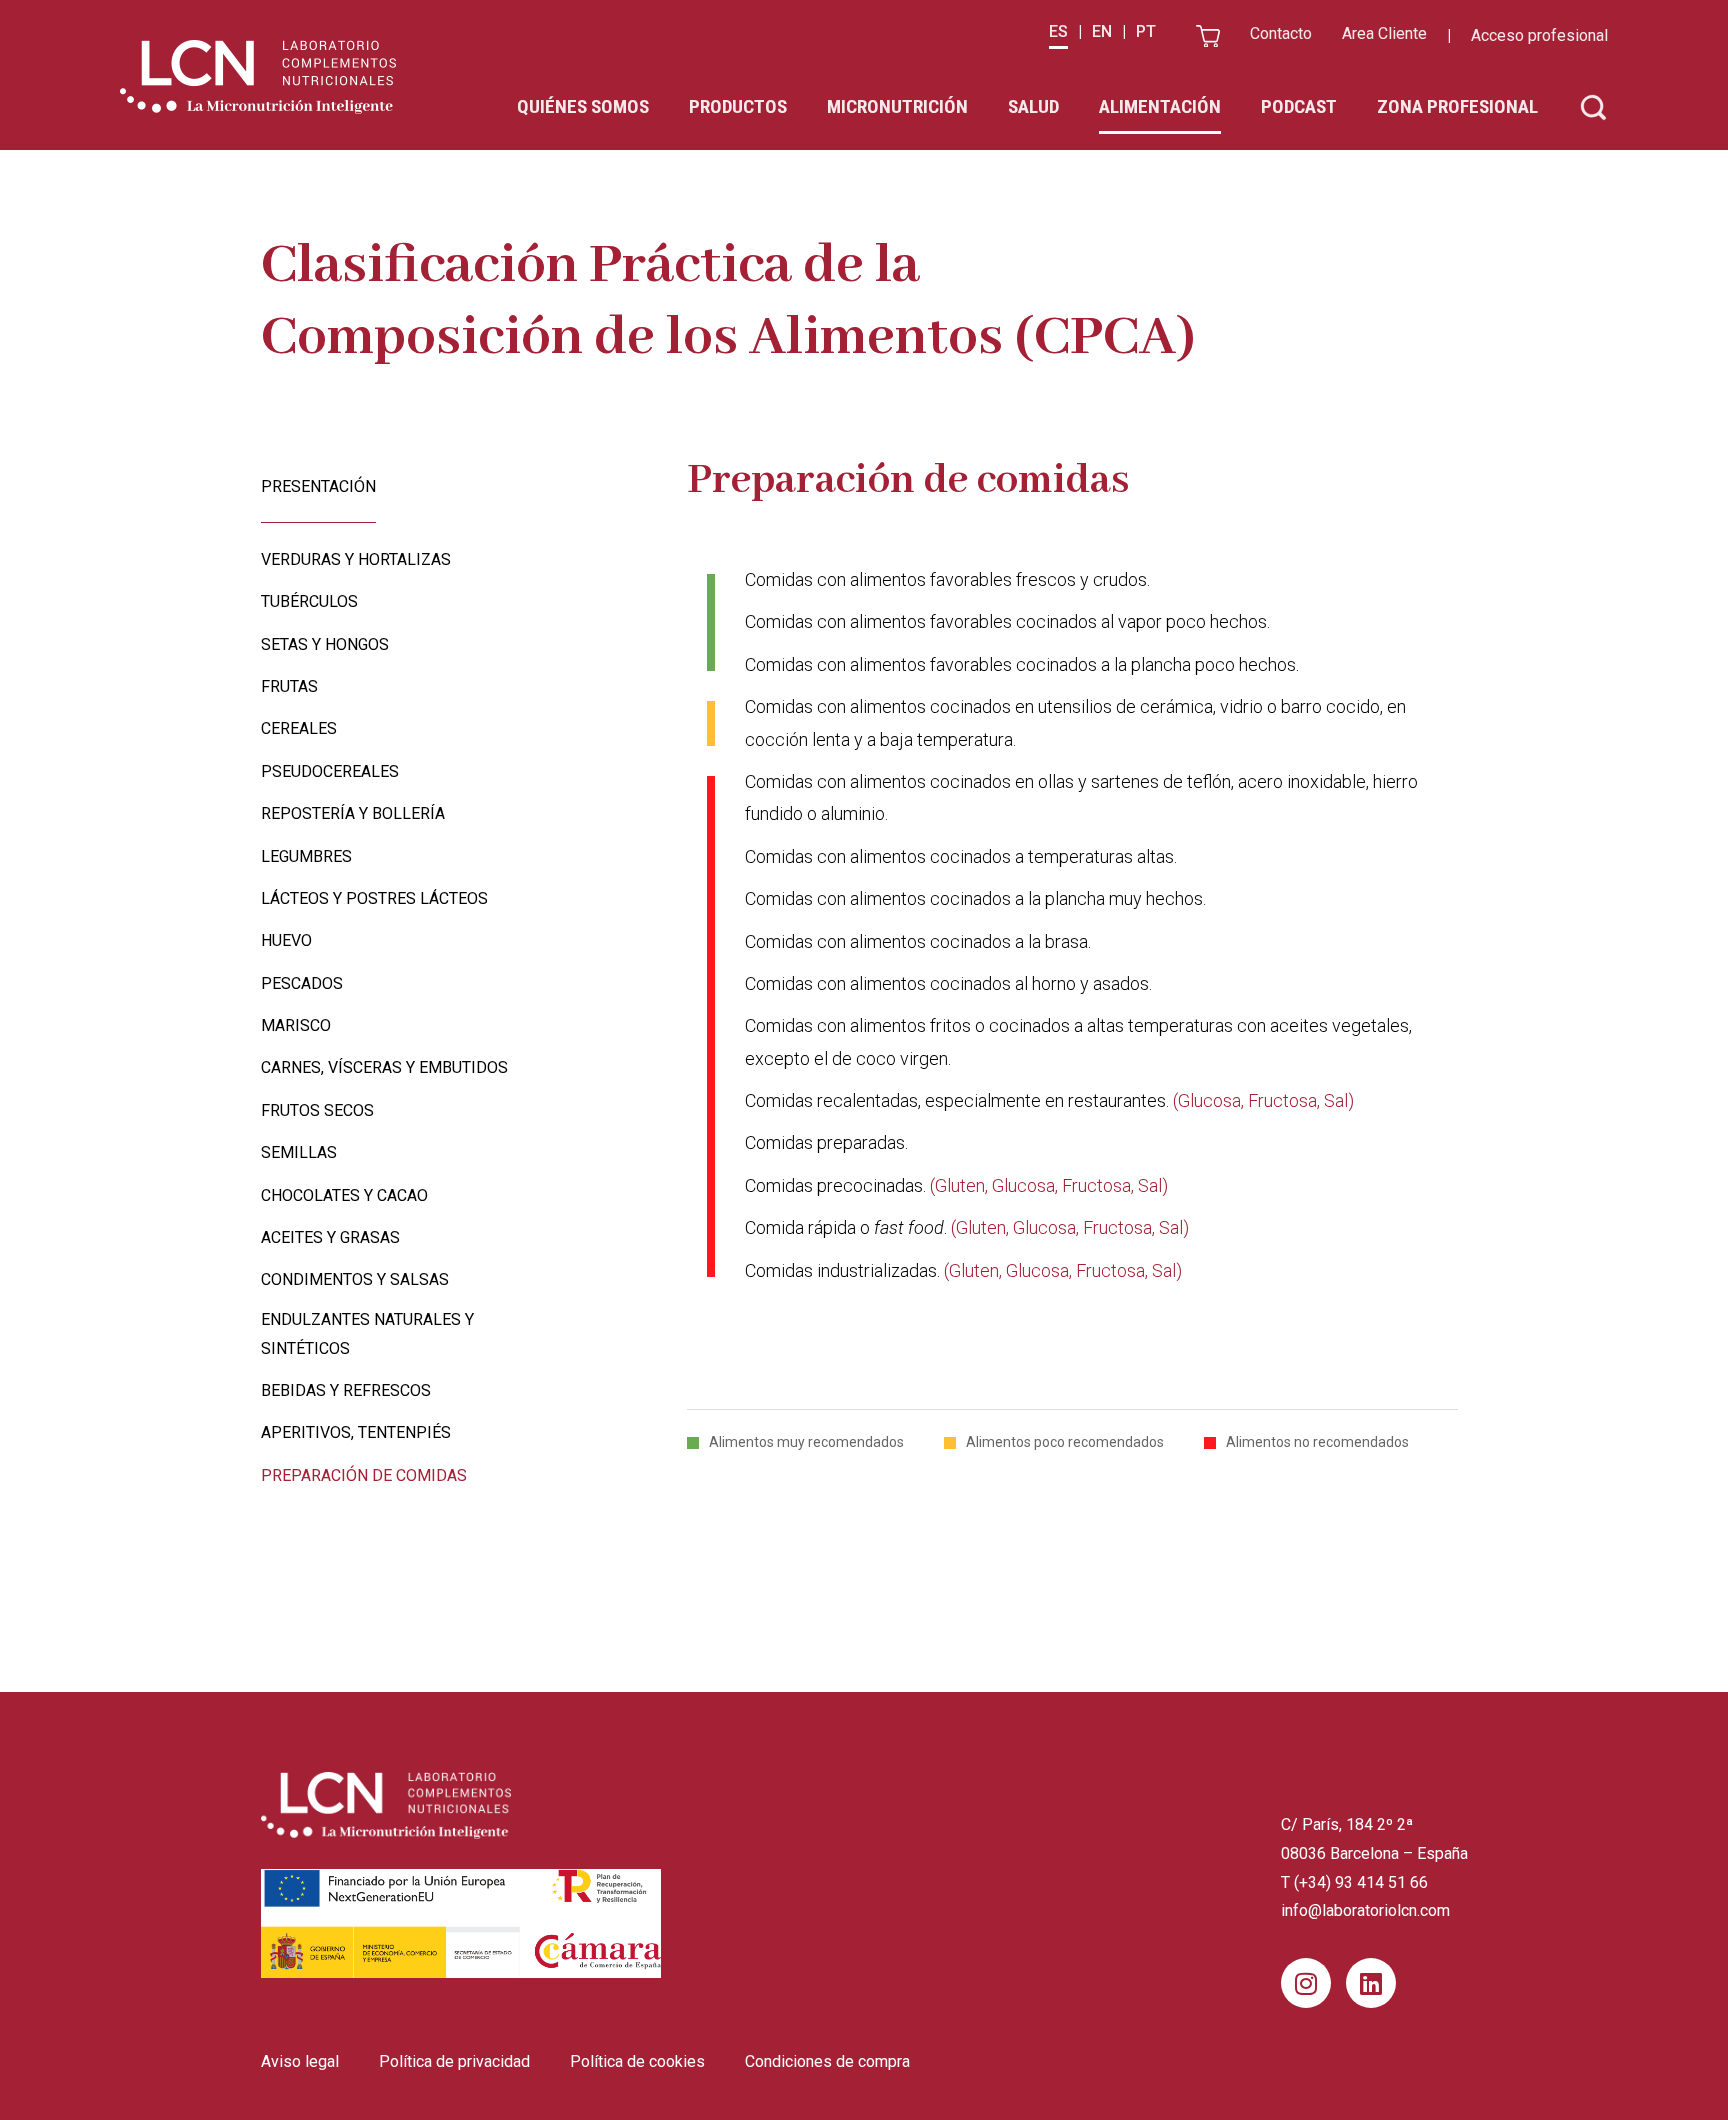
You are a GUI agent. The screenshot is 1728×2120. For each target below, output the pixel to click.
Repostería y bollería (353, 813)
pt (1146, 31)
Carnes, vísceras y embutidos (384, 1067)
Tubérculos (309, 601)
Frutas (289, 686)
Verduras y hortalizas (356, 559)
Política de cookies (637, 2061)
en (1102, 31)
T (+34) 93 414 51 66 (1354, 1882)
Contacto (1281, 33)
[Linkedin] (1371, 1983)
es (1058, 31)
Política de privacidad (454, 2061)
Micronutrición (897, 106)
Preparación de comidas (364, 1475)
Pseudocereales (330, 771)
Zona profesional (1457, 106)
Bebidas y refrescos (346, 1390)
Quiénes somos (583, 106)
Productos (738, 106)
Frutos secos (317, 1110)
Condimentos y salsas (355, 1279)
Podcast (1299, 106)
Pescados (302, 983)
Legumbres (306, 856)
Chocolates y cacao (344, 1195)
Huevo (286, 940)
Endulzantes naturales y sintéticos (367, 1334)
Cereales (299, 728)
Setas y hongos (325, 644)
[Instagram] (1306, 1983)
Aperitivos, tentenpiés (356, 1432)
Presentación (318, 486)
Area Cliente (1384, 33)
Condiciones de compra (827, 2061)
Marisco (296, 1025)
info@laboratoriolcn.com (1365, 1910)
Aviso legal (300, 2061)
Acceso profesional (1539, 35)
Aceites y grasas (330, 1237)
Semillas (299, 1152)
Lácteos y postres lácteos (374, 898)
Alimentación (1160, 106)
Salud (1033, 106)
